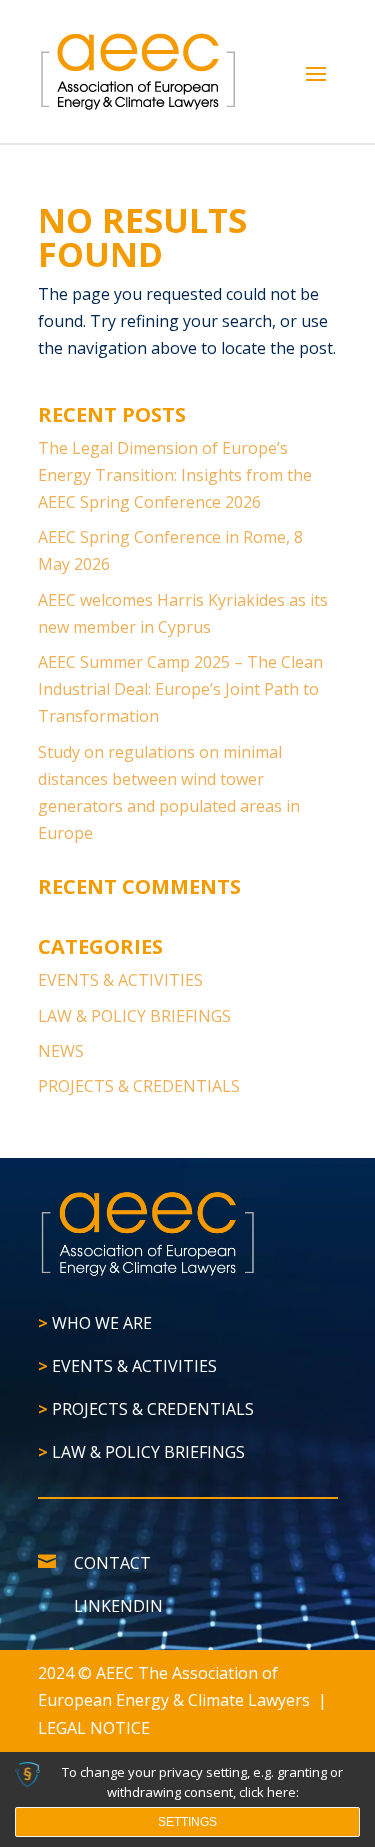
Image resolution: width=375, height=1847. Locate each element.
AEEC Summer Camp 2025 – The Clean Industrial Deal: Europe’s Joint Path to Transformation (180, 689)
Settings (187, 1822)
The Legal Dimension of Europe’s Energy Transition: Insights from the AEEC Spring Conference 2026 (175, 475)
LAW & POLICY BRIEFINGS (134, 1016)
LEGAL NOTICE (94, 1728)
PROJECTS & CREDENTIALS (139, 1086)
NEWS (61, 1051)
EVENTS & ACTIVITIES (120, 980)
